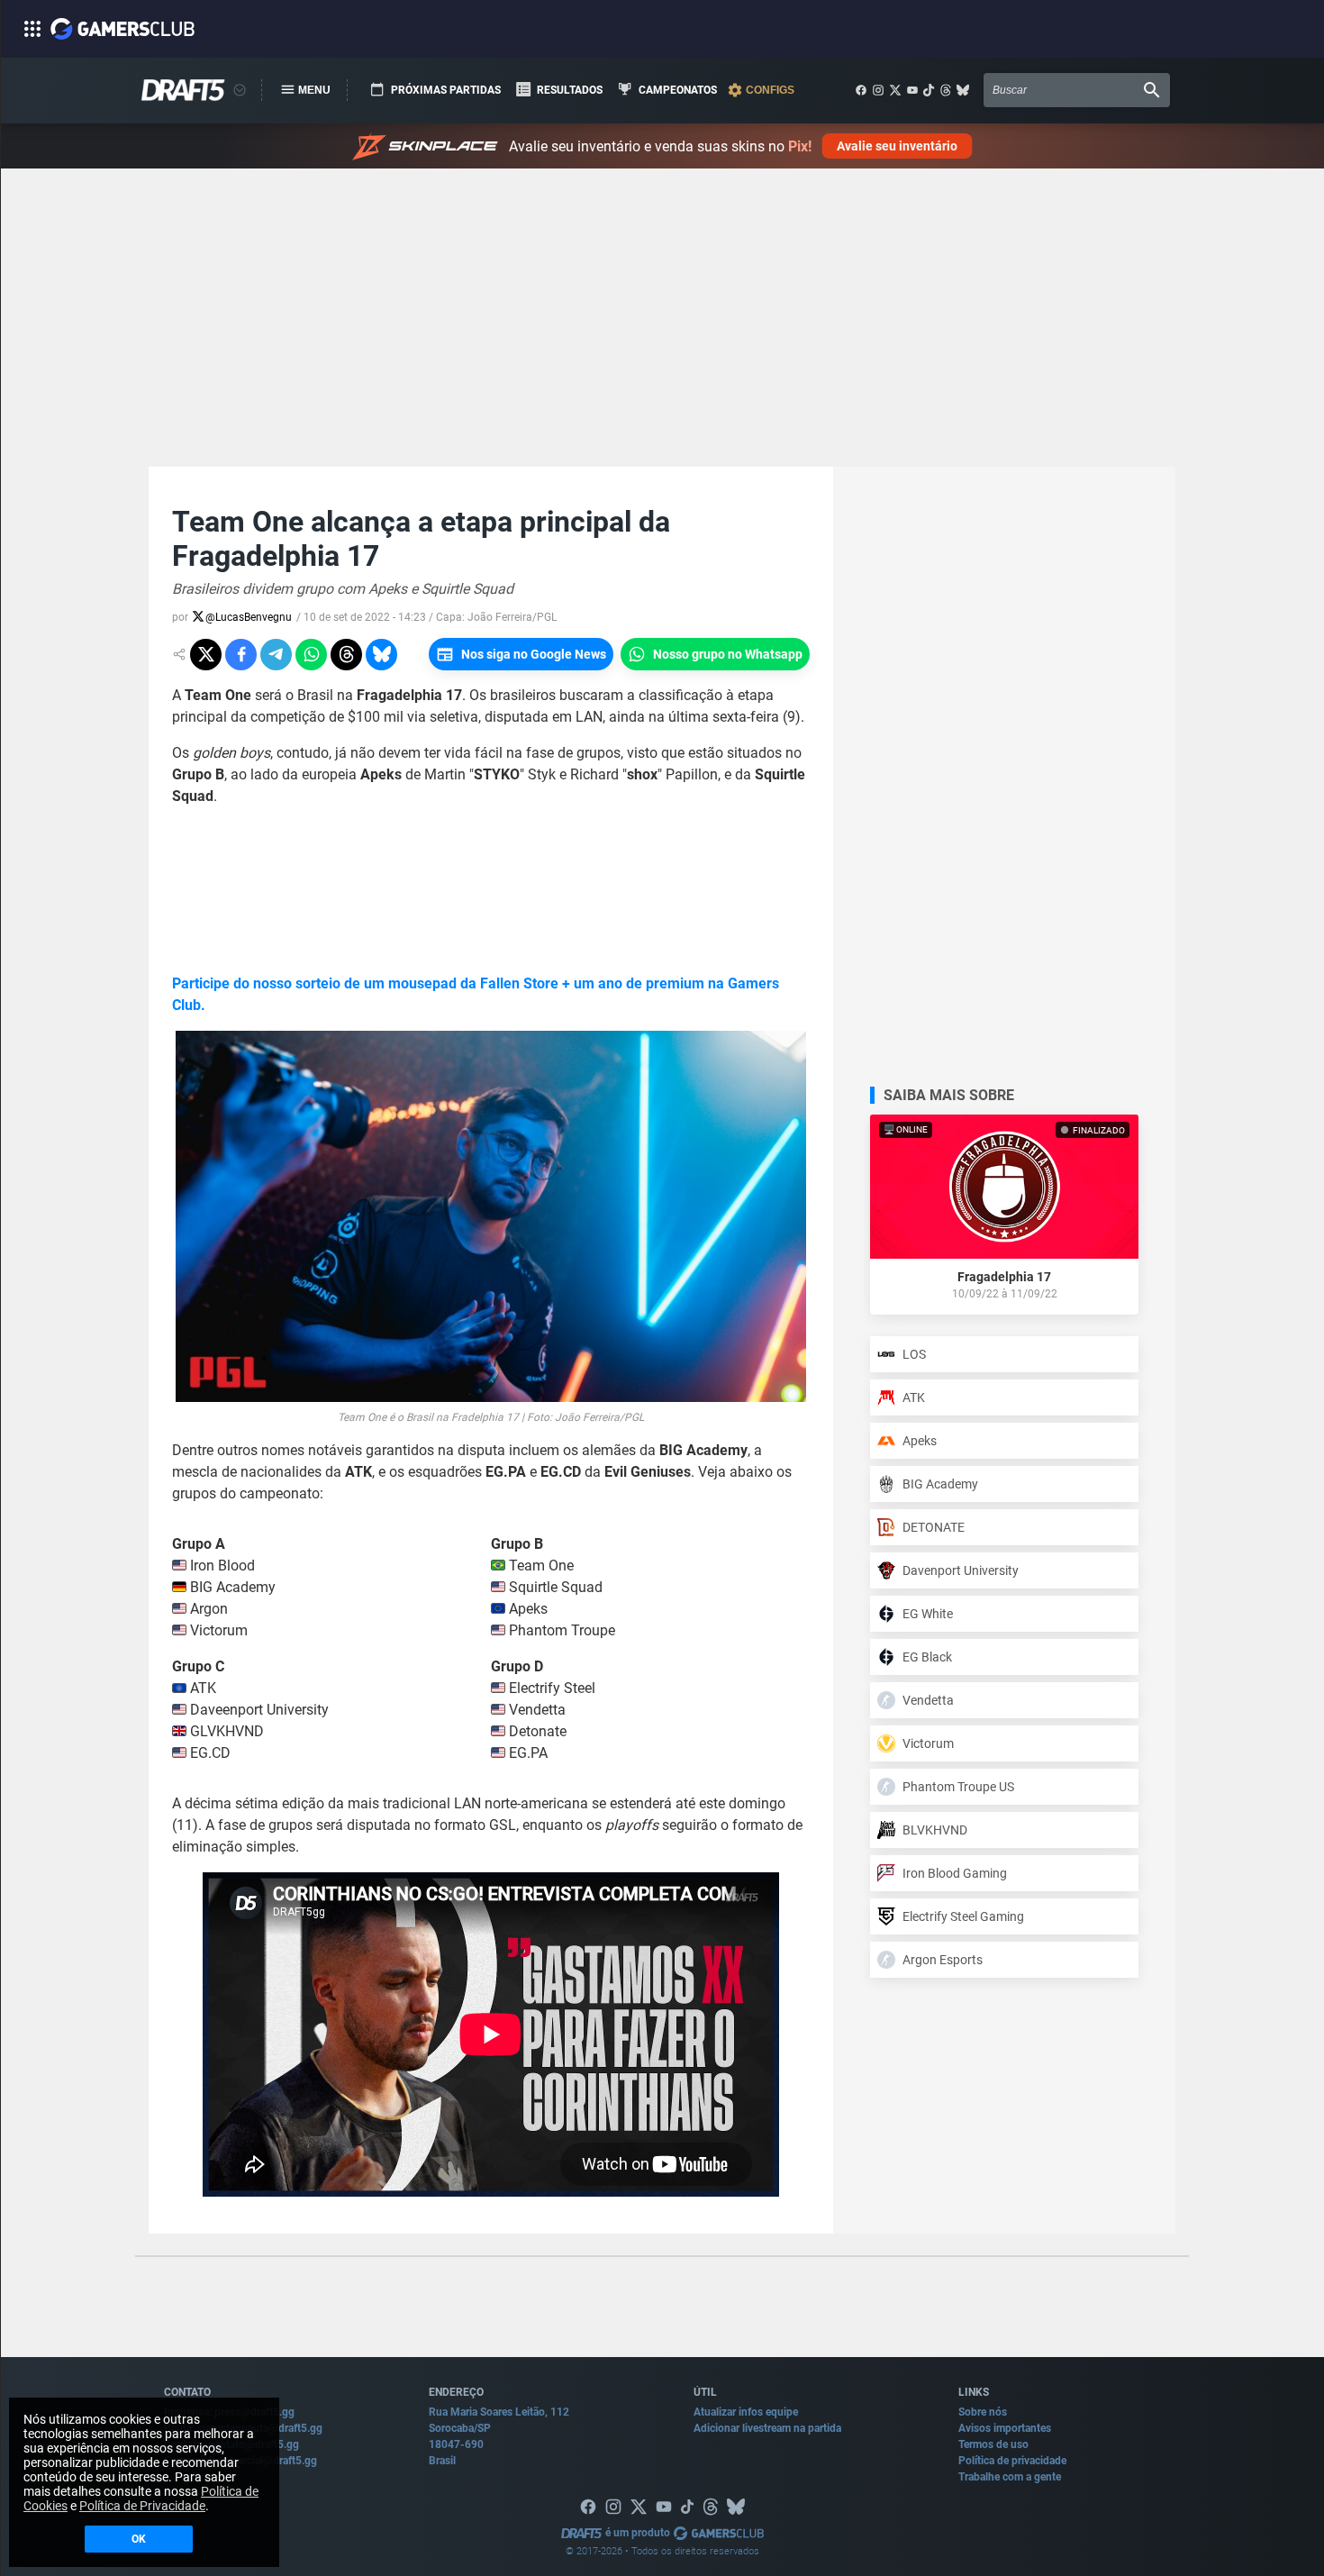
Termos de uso (993, 2444)
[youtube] (912, 90)
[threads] (946, 90)
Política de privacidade (1012, 2461)
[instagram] (878, 90)
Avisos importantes (1005, 2428)
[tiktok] (929, 90)
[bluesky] (963, 90)
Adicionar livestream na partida (767, 2428)
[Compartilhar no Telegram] (276, 655)
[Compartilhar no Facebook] (241, 655)
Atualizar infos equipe (746, 2412)
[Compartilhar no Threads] (346, 655)
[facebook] (861, 90)
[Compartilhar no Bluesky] (381, 655)
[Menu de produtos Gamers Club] (240, 90)
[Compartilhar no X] (206, 655)
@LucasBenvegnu (249, 617)
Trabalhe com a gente (1010, 2477)
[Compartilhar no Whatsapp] (311, 655)
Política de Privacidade (142, 2506)
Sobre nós (983, 2412)
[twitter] (895, 90)
